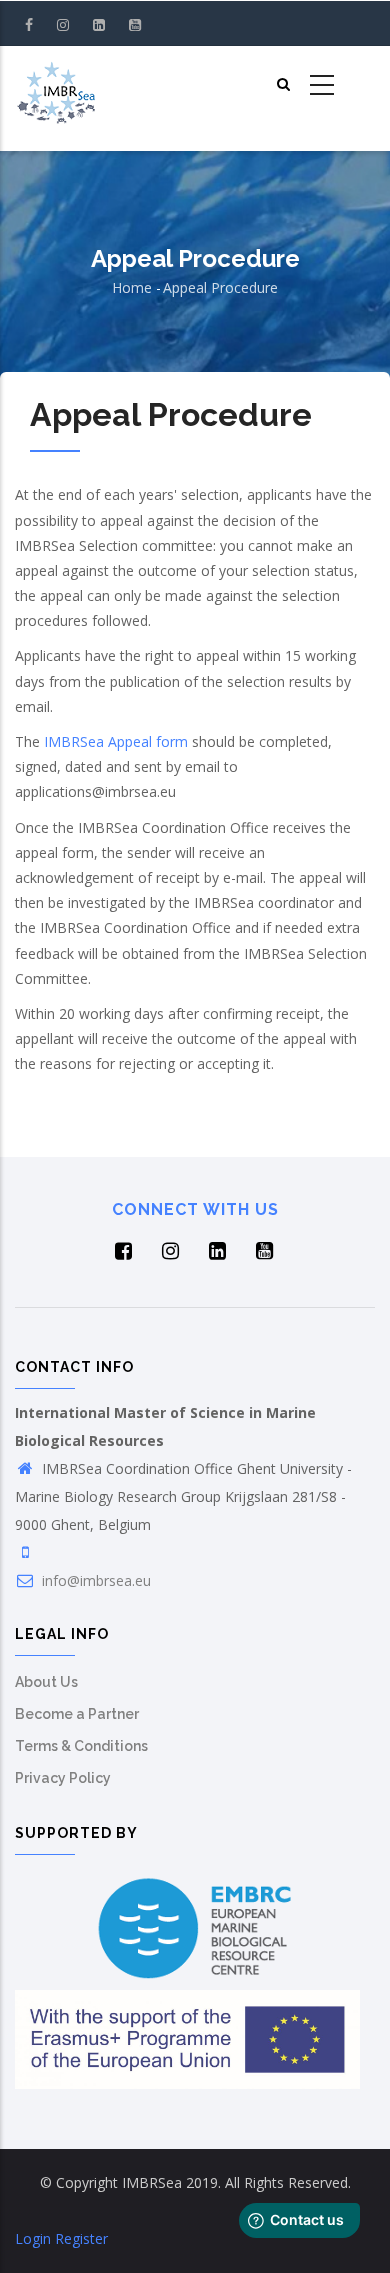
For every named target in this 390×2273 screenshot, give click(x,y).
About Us (46, 1682)
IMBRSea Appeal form (114, 741)
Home (132, 287)
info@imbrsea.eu (94, 1580)
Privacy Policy (63, 1778)
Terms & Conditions (81, 1746)
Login (33, 2238)
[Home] (56, 86)
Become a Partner (77, 1714)
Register (81, 2238)
